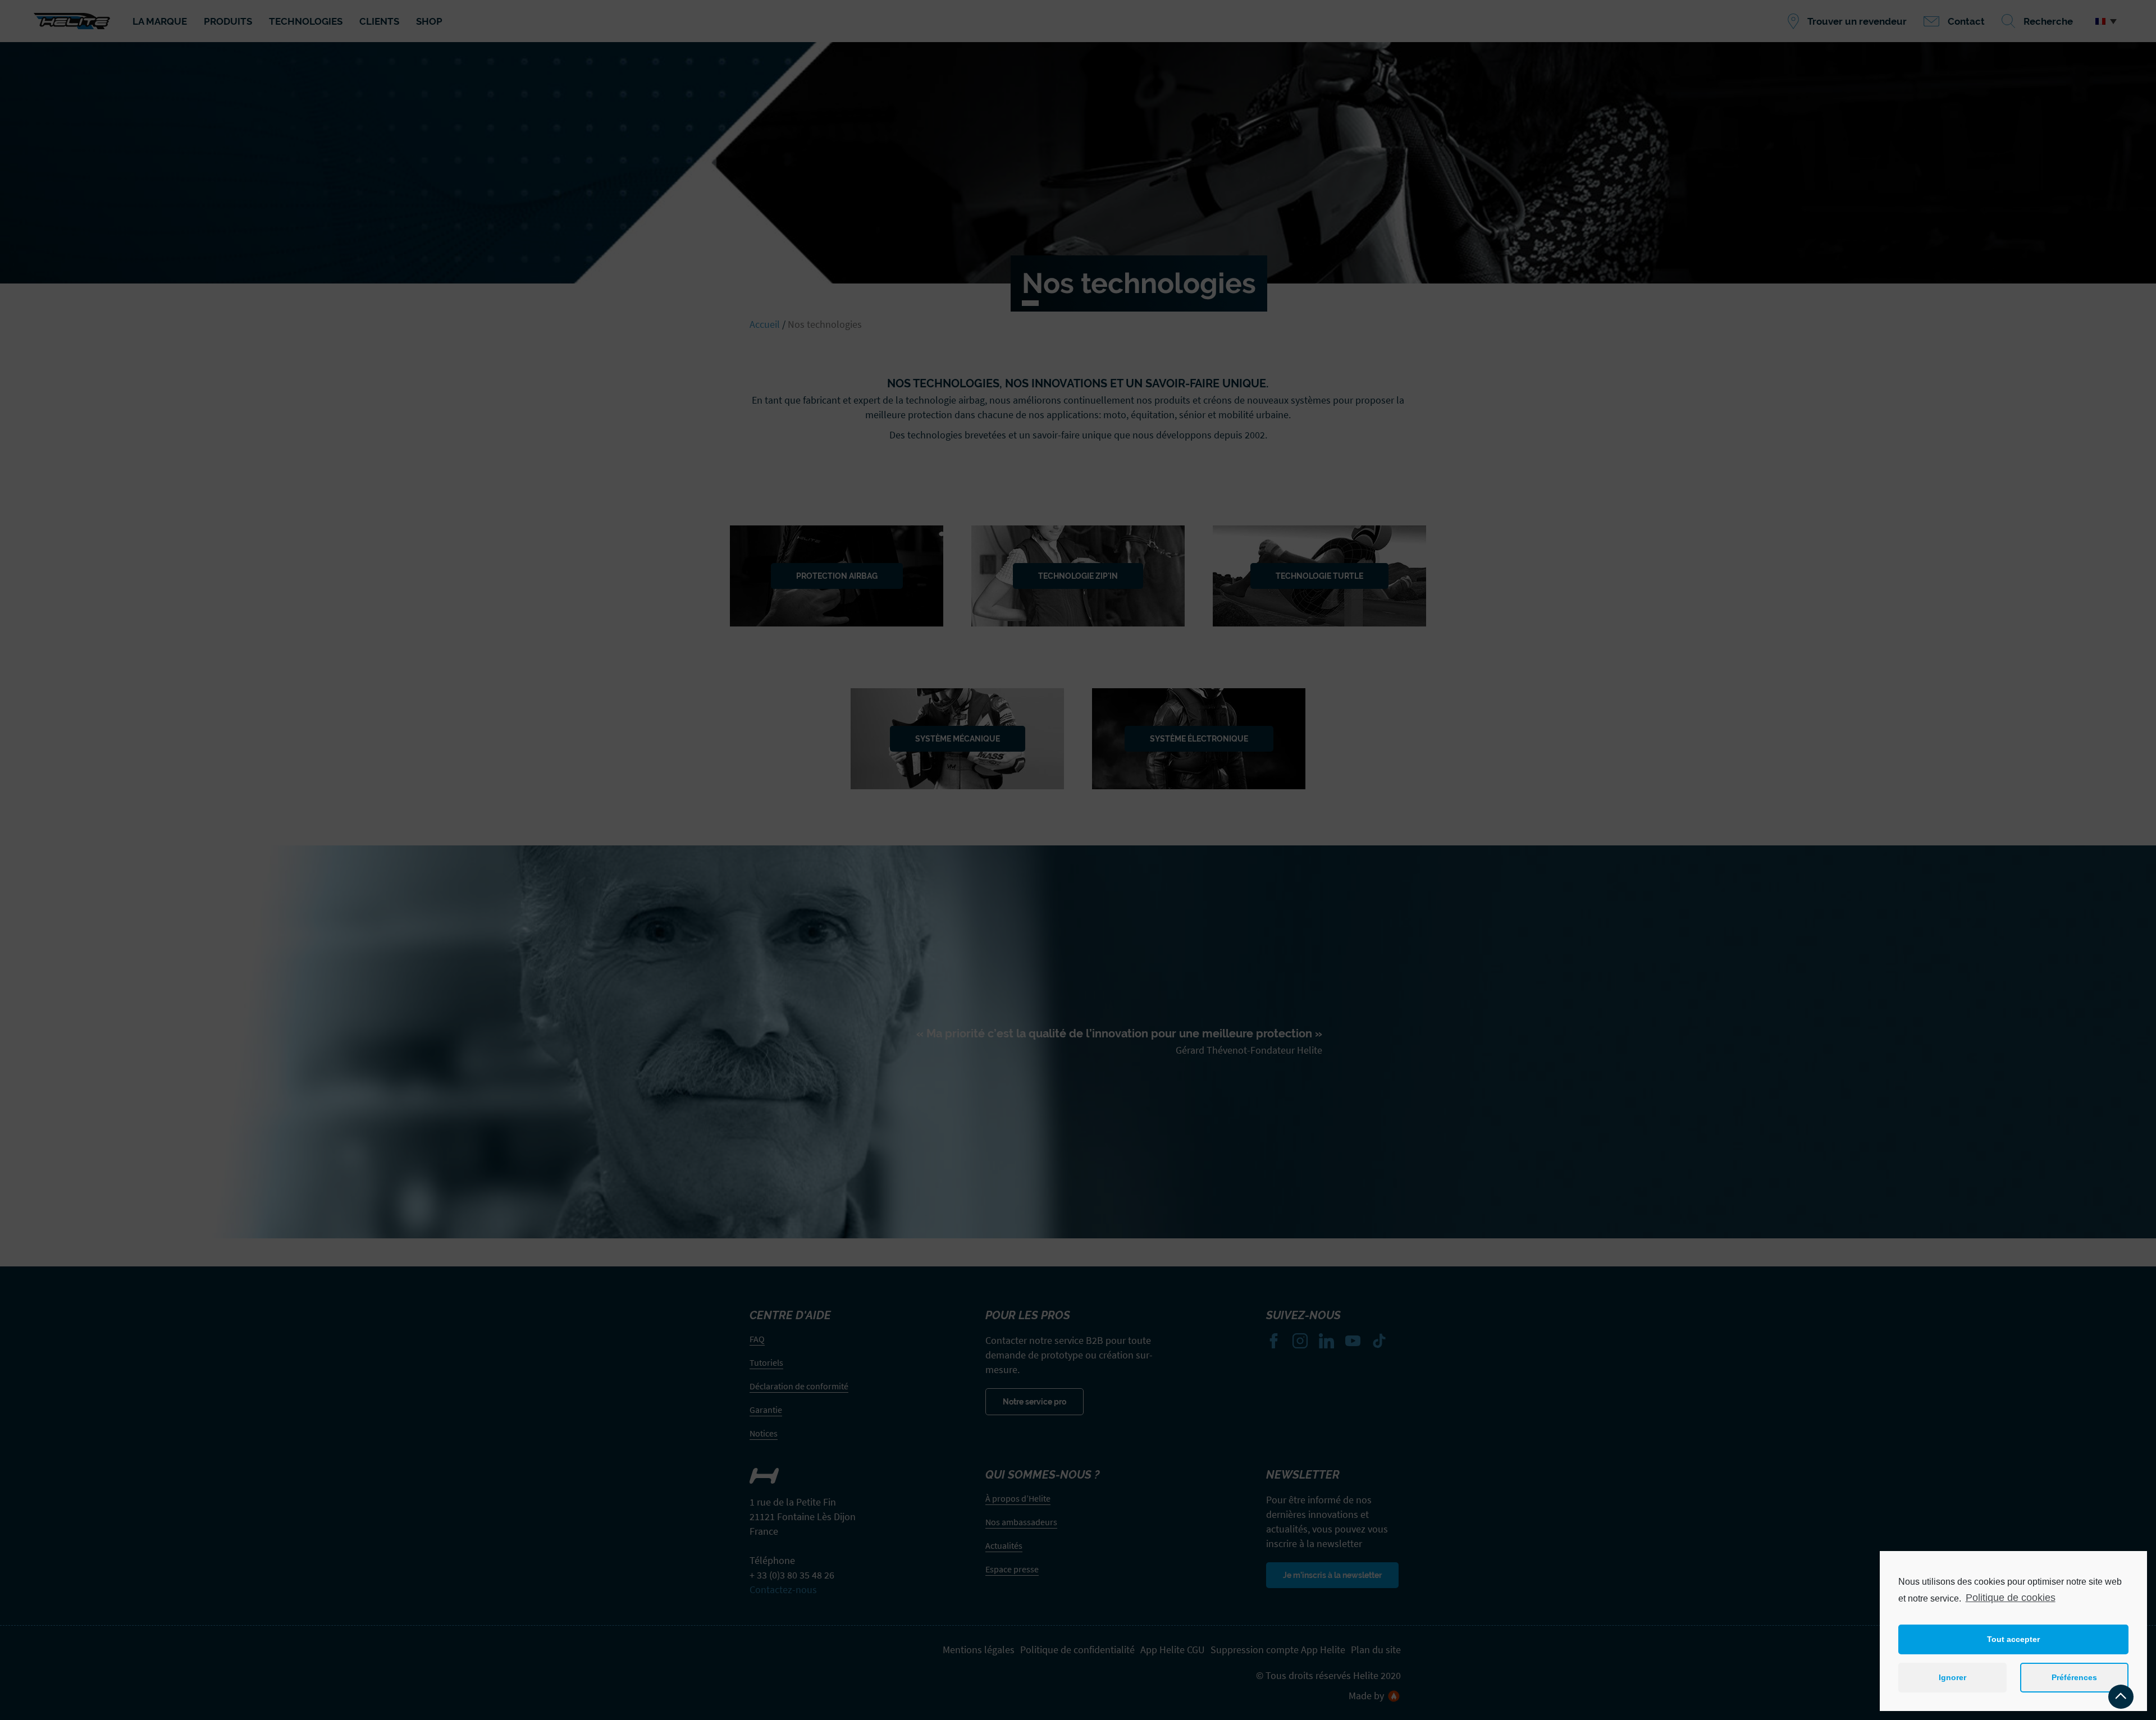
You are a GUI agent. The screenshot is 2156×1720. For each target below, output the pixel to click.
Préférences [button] (2074, 1677)
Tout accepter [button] (2013, 1639)
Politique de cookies (2011, 1598)
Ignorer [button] (1952, 1677)
